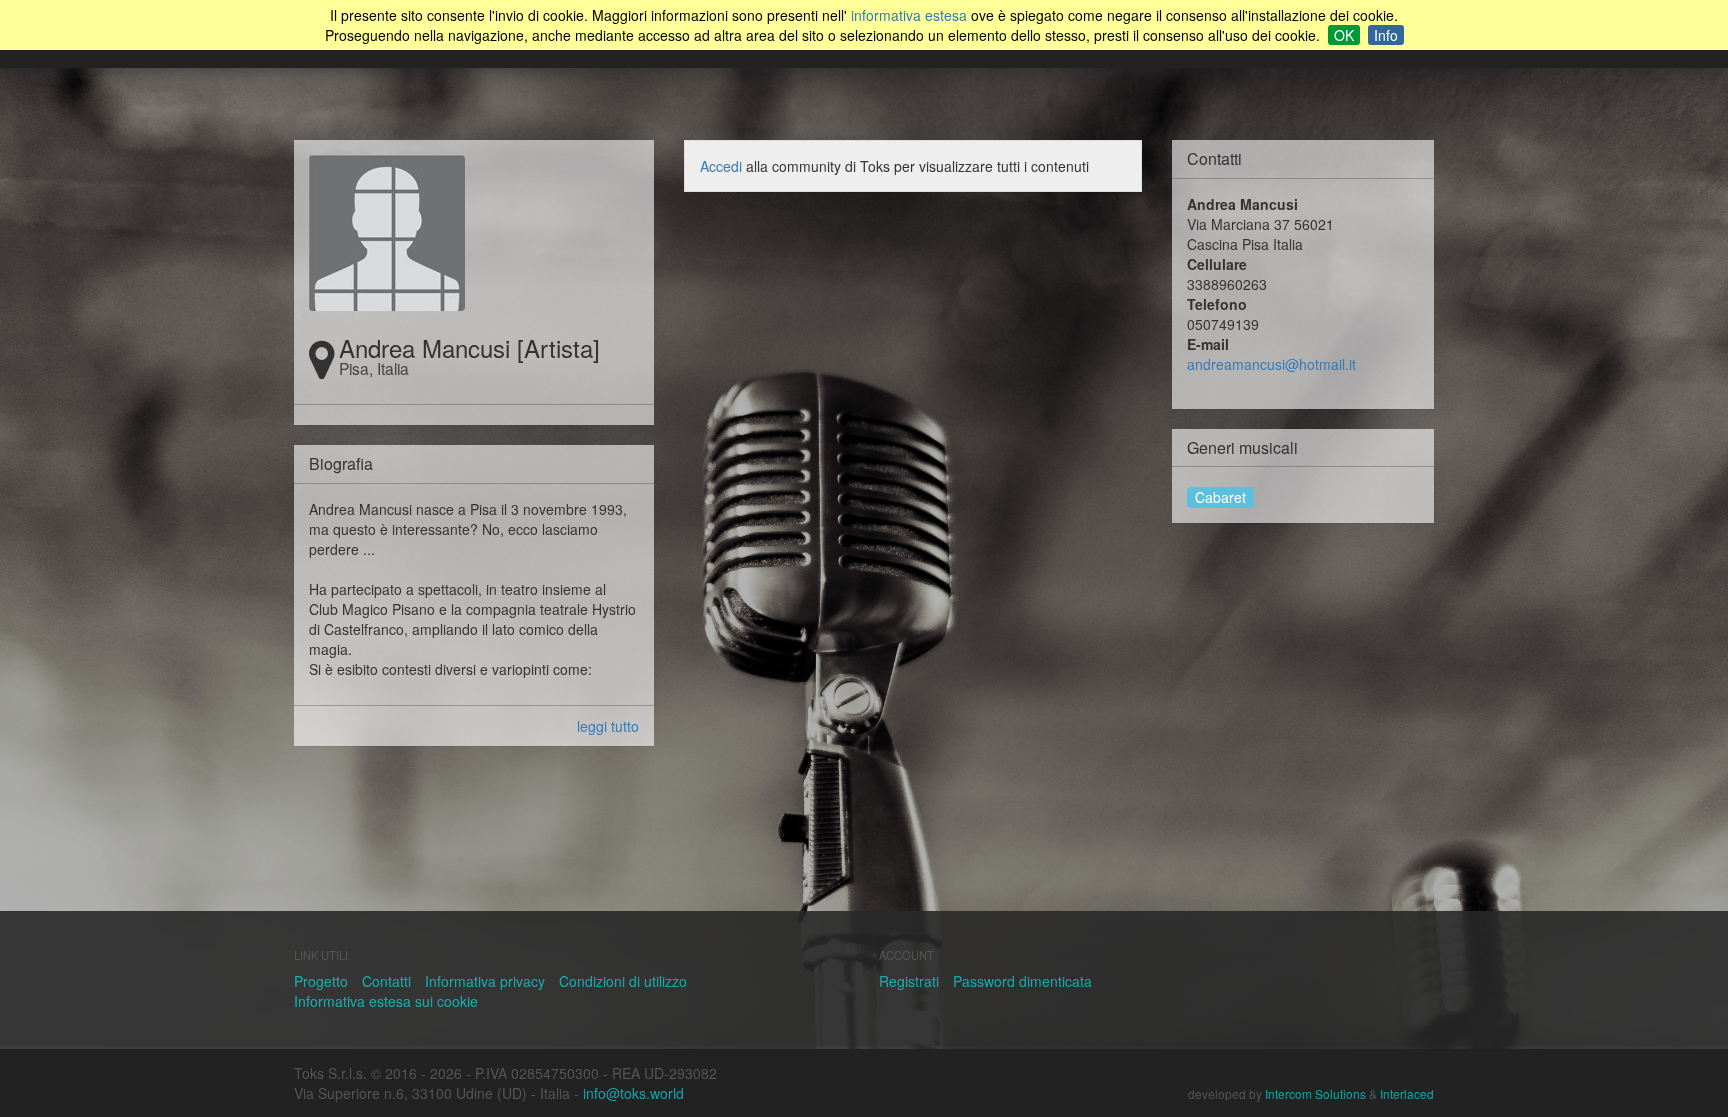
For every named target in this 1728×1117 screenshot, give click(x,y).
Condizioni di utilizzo (623, 981)
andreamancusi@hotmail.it (1271, 364)
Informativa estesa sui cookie (386, 1001)
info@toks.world (633, 1093)
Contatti (386, 981)
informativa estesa (909, 15)
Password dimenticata (1022, 981)
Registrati (909, 981)
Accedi (721, 166)
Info (1386, 35)
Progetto (321, 981)
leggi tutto (608, 726)
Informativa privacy (485, 981)
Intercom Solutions (1315, 1093)
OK (1344, 35)
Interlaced (1407, 1093)
